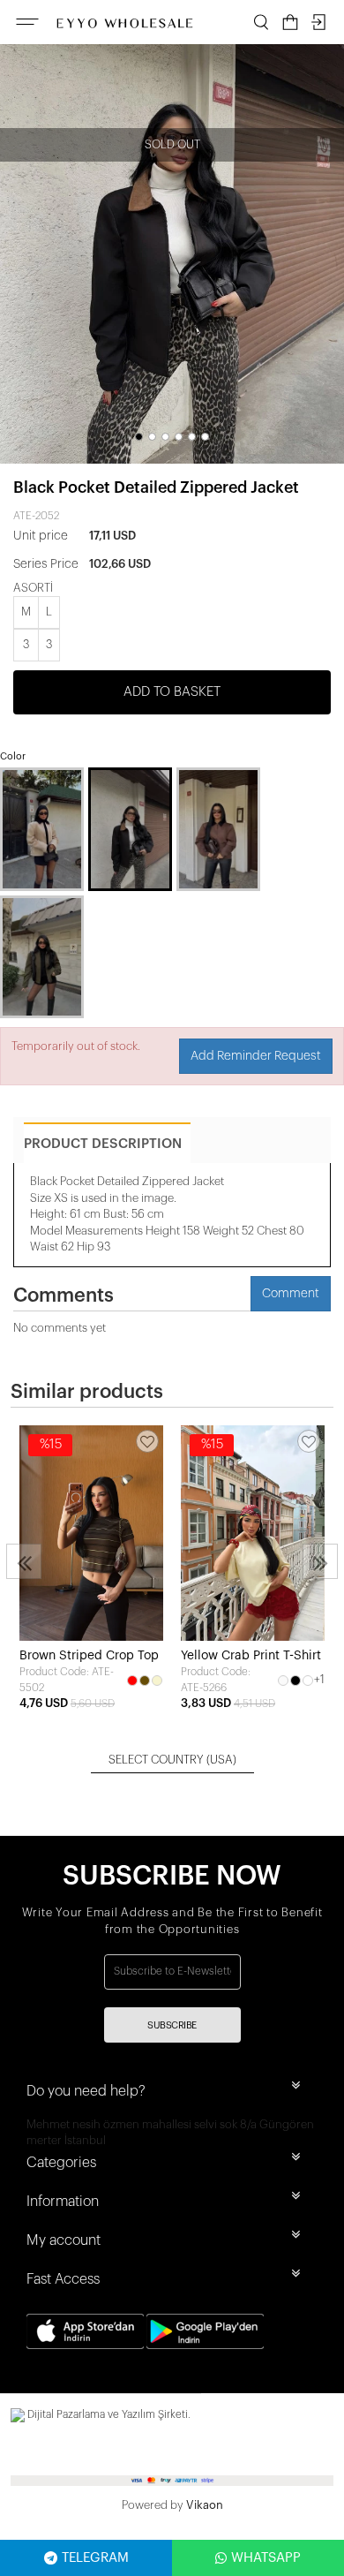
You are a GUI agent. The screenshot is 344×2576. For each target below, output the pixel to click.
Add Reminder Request (256, 1056)
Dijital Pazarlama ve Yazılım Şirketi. (108, 2414)
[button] (139, 437)
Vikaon (205, 2505)
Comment (291, 1294)
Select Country (172, 1760)
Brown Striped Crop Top (89, 1656)
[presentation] (24, 1561)
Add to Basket (172, 692)
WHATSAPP (266, 2558)
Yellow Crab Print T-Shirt (251, 1656)
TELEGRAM (95, 2558)
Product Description (103, 1144)
